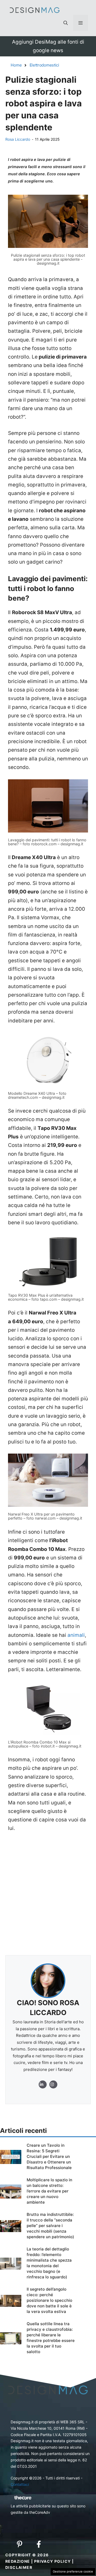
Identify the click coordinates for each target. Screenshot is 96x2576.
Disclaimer (19, 2567)
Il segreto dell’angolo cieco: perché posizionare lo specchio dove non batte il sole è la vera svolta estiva (49, 2300)
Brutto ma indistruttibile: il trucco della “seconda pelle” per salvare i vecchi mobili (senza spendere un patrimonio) (50, 2226)
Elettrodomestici (44, 65)
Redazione (18, 2561)
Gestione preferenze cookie (73, 2571)
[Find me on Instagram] (43, 2084)
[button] (66, 23)
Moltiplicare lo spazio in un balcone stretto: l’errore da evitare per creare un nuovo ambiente (49, 2191)
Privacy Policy (53, 2561)
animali (76, 1635)
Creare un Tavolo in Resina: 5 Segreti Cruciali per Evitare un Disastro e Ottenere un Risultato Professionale (49, 2156)
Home (16, 65)
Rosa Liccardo (18, 139)
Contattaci (20, 2484)
